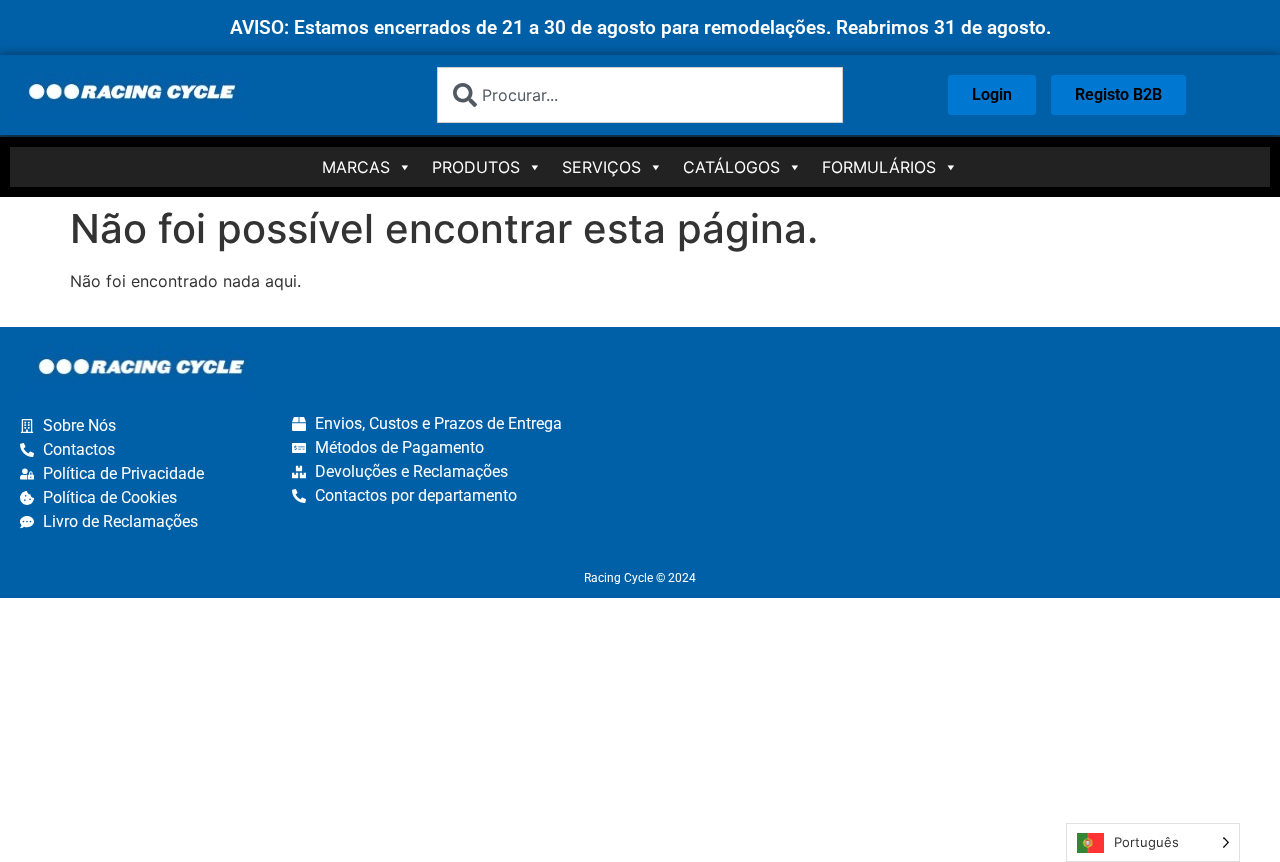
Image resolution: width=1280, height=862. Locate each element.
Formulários (879, 167)
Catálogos (731, 167)
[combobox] (640, 95)
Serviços (601, 167)
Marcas (356, 167)
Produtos (476, 167)
